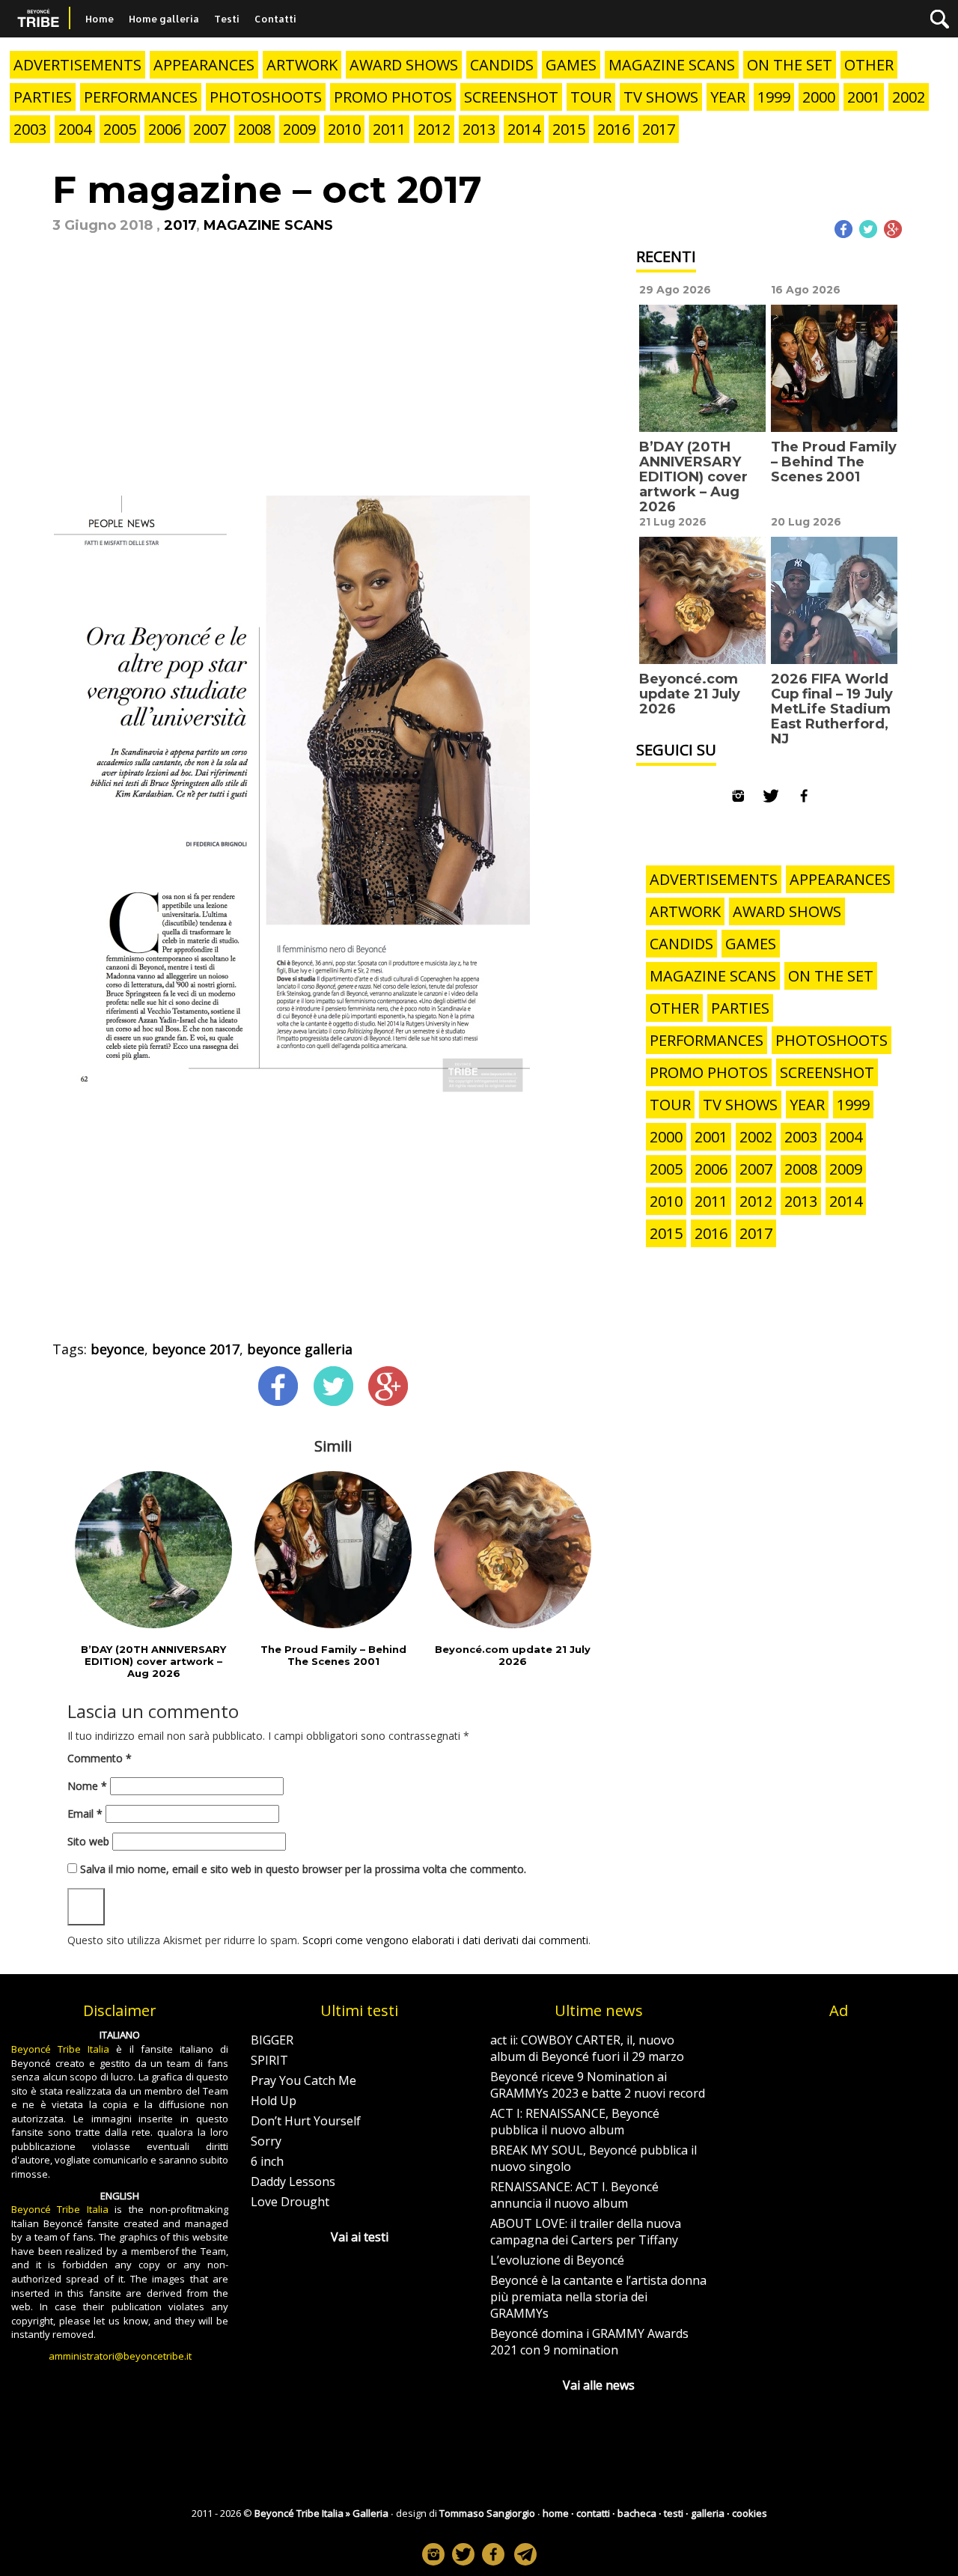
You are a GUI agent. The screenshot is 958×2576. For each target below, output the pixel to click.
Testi (227, 19)
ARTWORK (302, 65)
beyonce (118, 1349)
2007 (210, 129)
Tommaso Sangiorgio (487, 2513)
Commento (100, 1758)
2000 (819, 97)
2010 (344, 129)
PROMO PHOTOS (393, 97)
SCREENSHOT (511, 97)
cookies (750, 2513)
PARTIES (43, 97)
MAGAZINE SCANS (672, 65)
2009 (299, 129)
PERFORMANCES (141, 97)
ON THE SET (790, 65)
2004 (75, 129)
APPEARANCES (204, 65)
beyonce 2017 (196, 1349)
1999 (774, 97)
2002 (909, 97)
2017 (659, 129)
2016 (614, 129)
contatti (593, 2513)
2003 (30, 129)
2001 (864, 97)
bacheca (637, 2513)
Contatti (275, 19)
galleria (708, 2513)
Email (85, 1814)
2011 (389, 129)
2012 (434, 129)
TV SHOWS (661, 97)
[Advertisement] (333, 378)
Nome (87, 1786)
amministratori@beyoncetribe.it (120, 2356)
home (556, 2513)
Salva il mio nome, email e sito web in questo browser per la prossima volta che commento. (303, 1869)
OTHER (869, 65)
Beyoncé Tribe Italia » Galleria (321, 2513)
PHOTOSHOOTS (266, 97)
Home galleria (164, 19)
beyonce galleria (300, 1349)
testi (674, 2513)
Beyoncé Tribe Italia (60, 2049)
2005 (120, 129)
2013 (479, 129)
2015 (569, 129)
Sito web (88, 1841)
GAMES (571, 65)
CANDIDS (502, 65)
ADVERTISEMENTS (77, 65)
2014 (524, 129)
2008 (254, 129)
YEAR (728, 97)
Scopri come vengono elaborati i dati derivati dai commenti (445, 1940)
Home (100, 19)
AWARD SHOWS (404, 65)
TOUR (591, 97)
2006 (165, 129)
